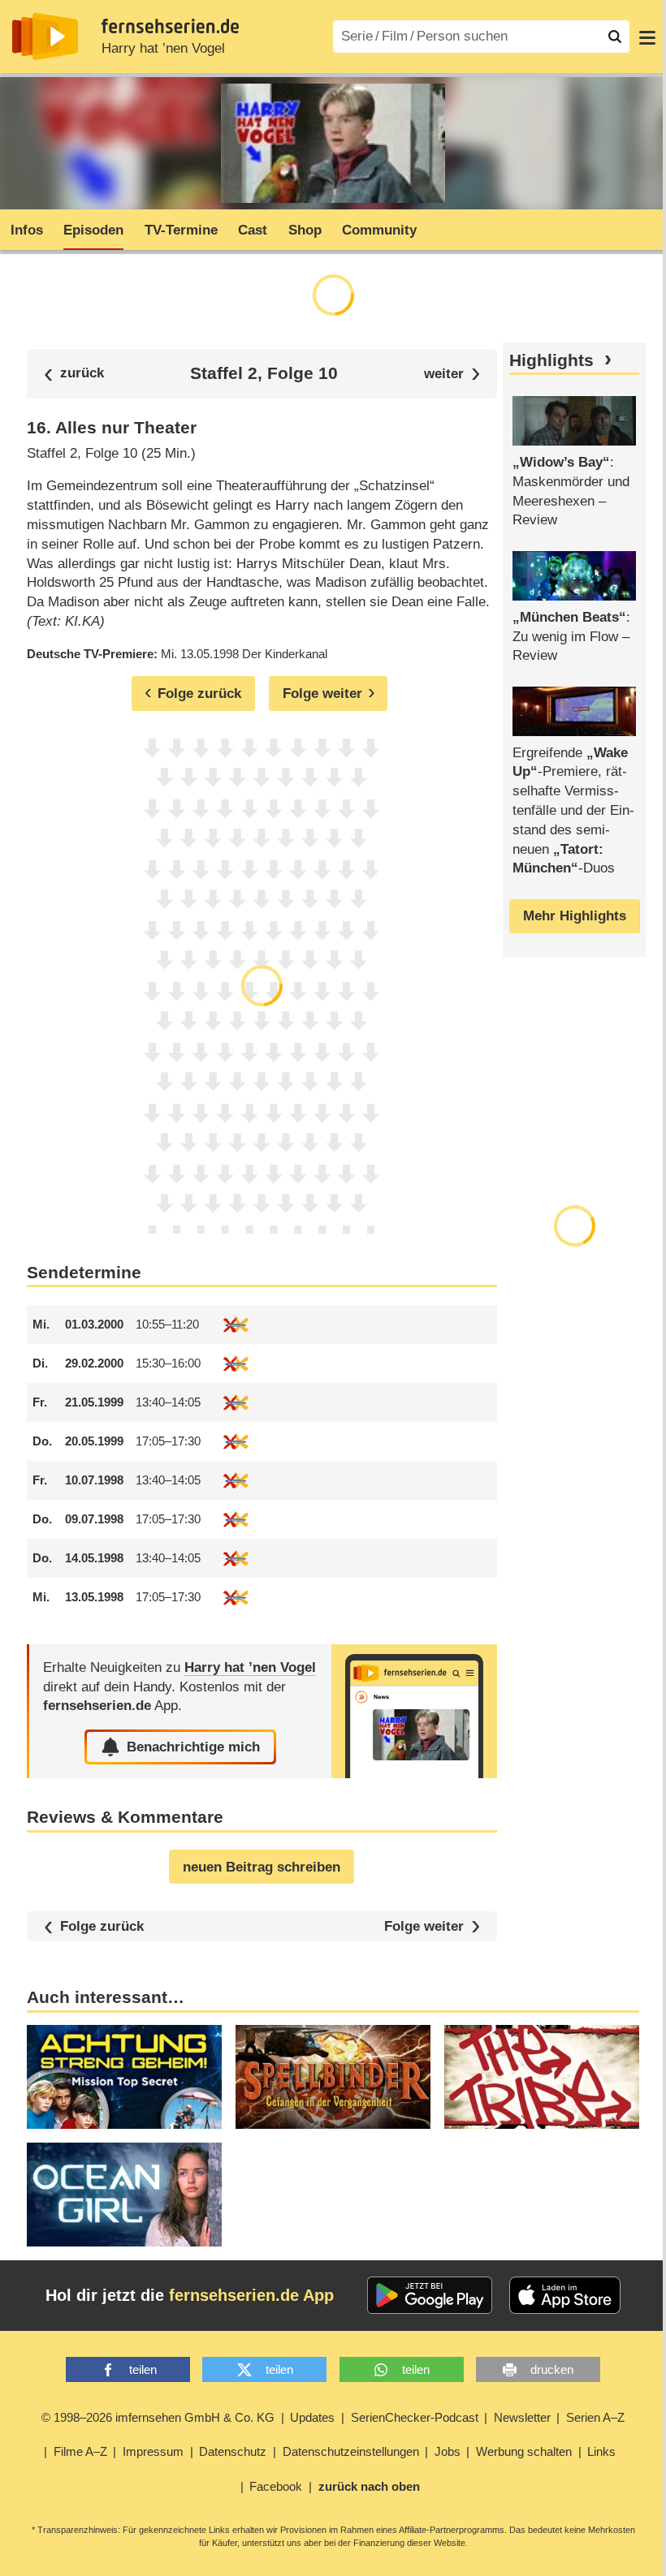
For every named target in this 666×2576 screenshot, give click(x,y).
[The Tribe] (542, 2077)
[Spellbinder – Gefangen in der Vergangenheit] (333, 2077)
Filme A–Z (80, 2451)
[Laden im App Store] (565, 2295)
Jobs (448, 2451)
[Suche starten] (615, 37)
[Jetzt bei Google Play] (430, 2295)
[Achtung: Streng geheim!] (124, 2077)
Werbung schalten (524, 2451)
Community (379, 230)
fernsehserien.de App (251, 2295)
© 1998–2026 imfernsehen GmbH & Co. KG (158, 2417)
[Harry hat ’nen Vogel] (414, 1711)
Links (601, 2451)
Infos (27, 230)
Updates (312, 2417)
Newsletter (522, 2417)
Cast (253, 230)
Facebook (276, 2486)
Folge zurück (102, 1926)
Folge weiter (424, 1926)
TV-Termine (181, 230)
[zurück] (74, 374)
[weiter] (452, 374)
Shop (305, 230)
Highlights (551, 360)
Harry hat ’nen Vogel (163, 48)
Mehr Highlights (575, 916)
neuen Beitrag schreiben (262, 1867)
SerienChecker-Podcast (415, 2417)
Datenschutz (233, 2451)
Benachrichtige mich (193, 1747)
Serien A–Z (595, 2417)
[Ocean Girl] (124, 2195)
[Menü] (647, 37)
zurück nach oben (369, 2486)
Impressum (153, 2451)
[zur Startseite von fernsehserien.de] (45, 37)
